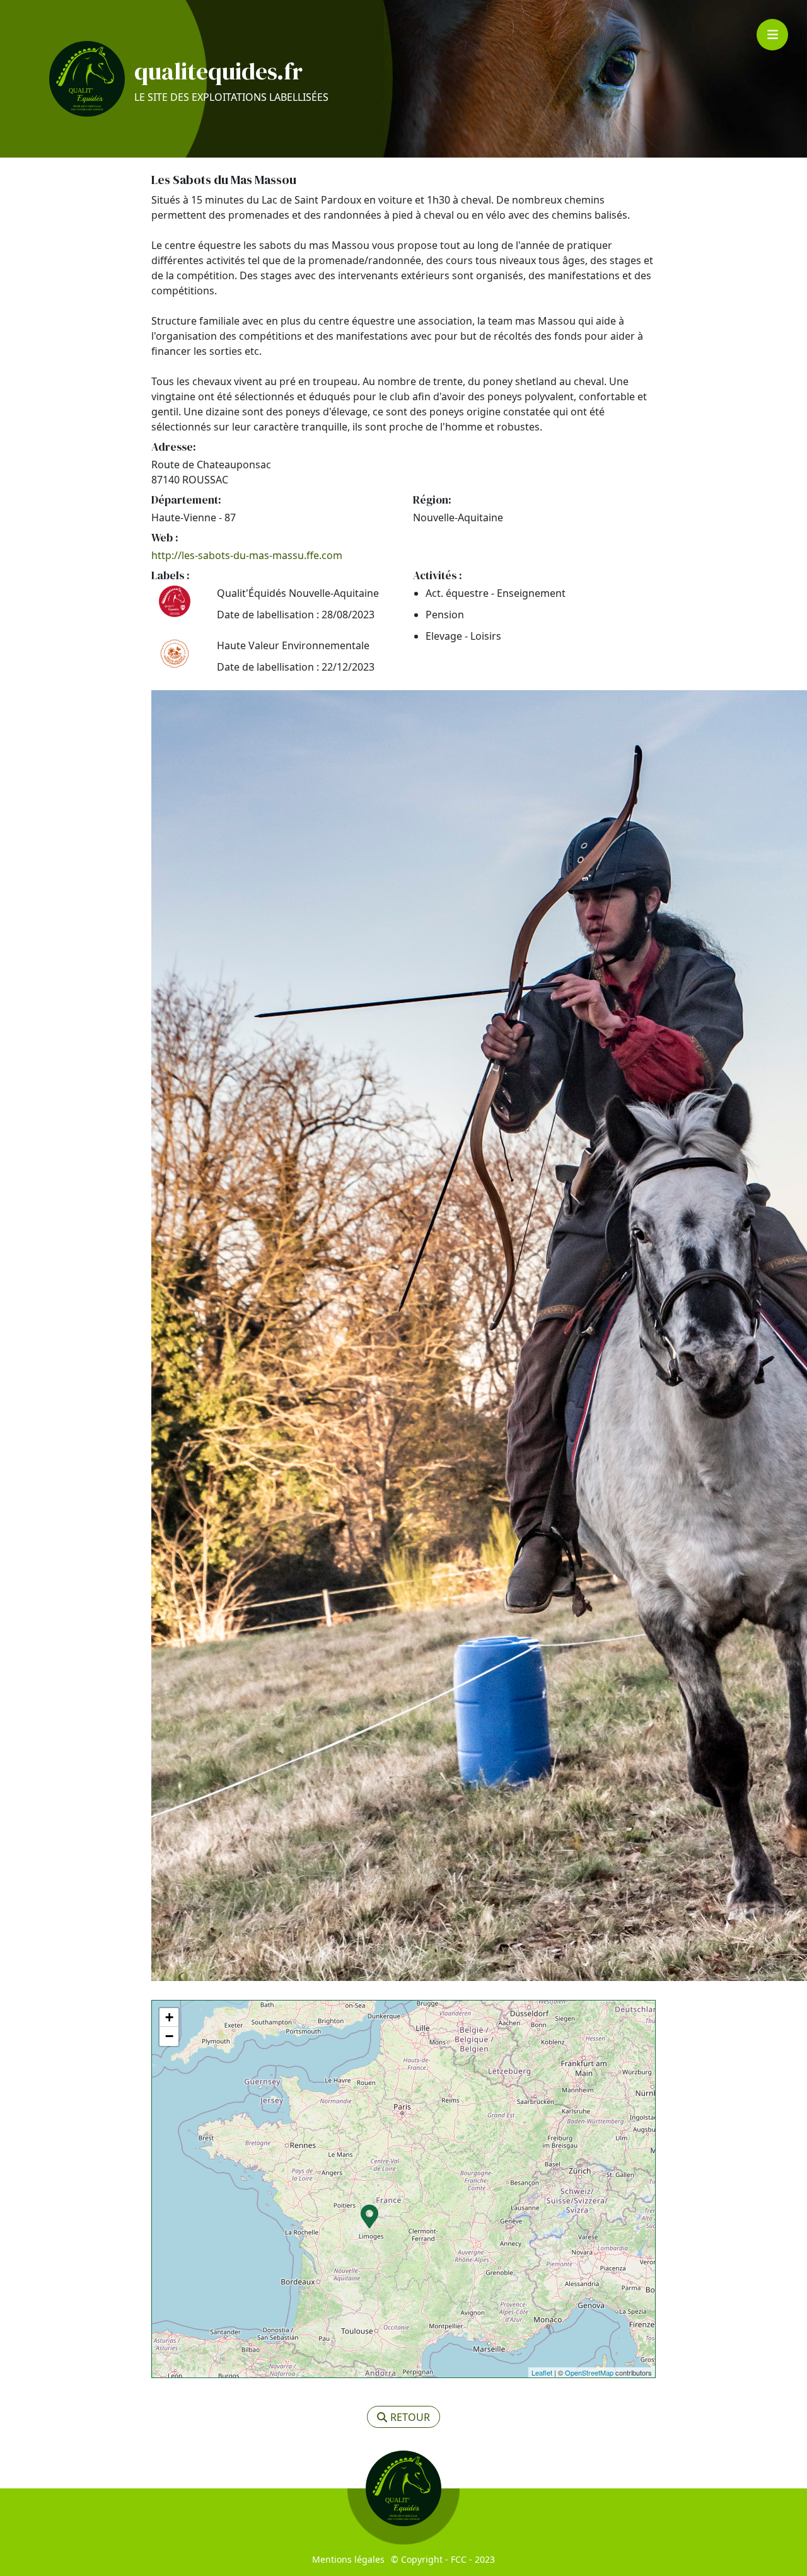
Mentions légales (348, 2559)
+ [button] (169, 2017)
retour (410, 2417)
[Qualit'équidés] (87, 79)
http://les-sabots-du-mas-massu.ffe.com (247, 555)
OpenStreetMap (589, 2372)
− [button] (169, 2036)
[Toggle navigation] (772, 35)
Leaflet (542, 2372)
